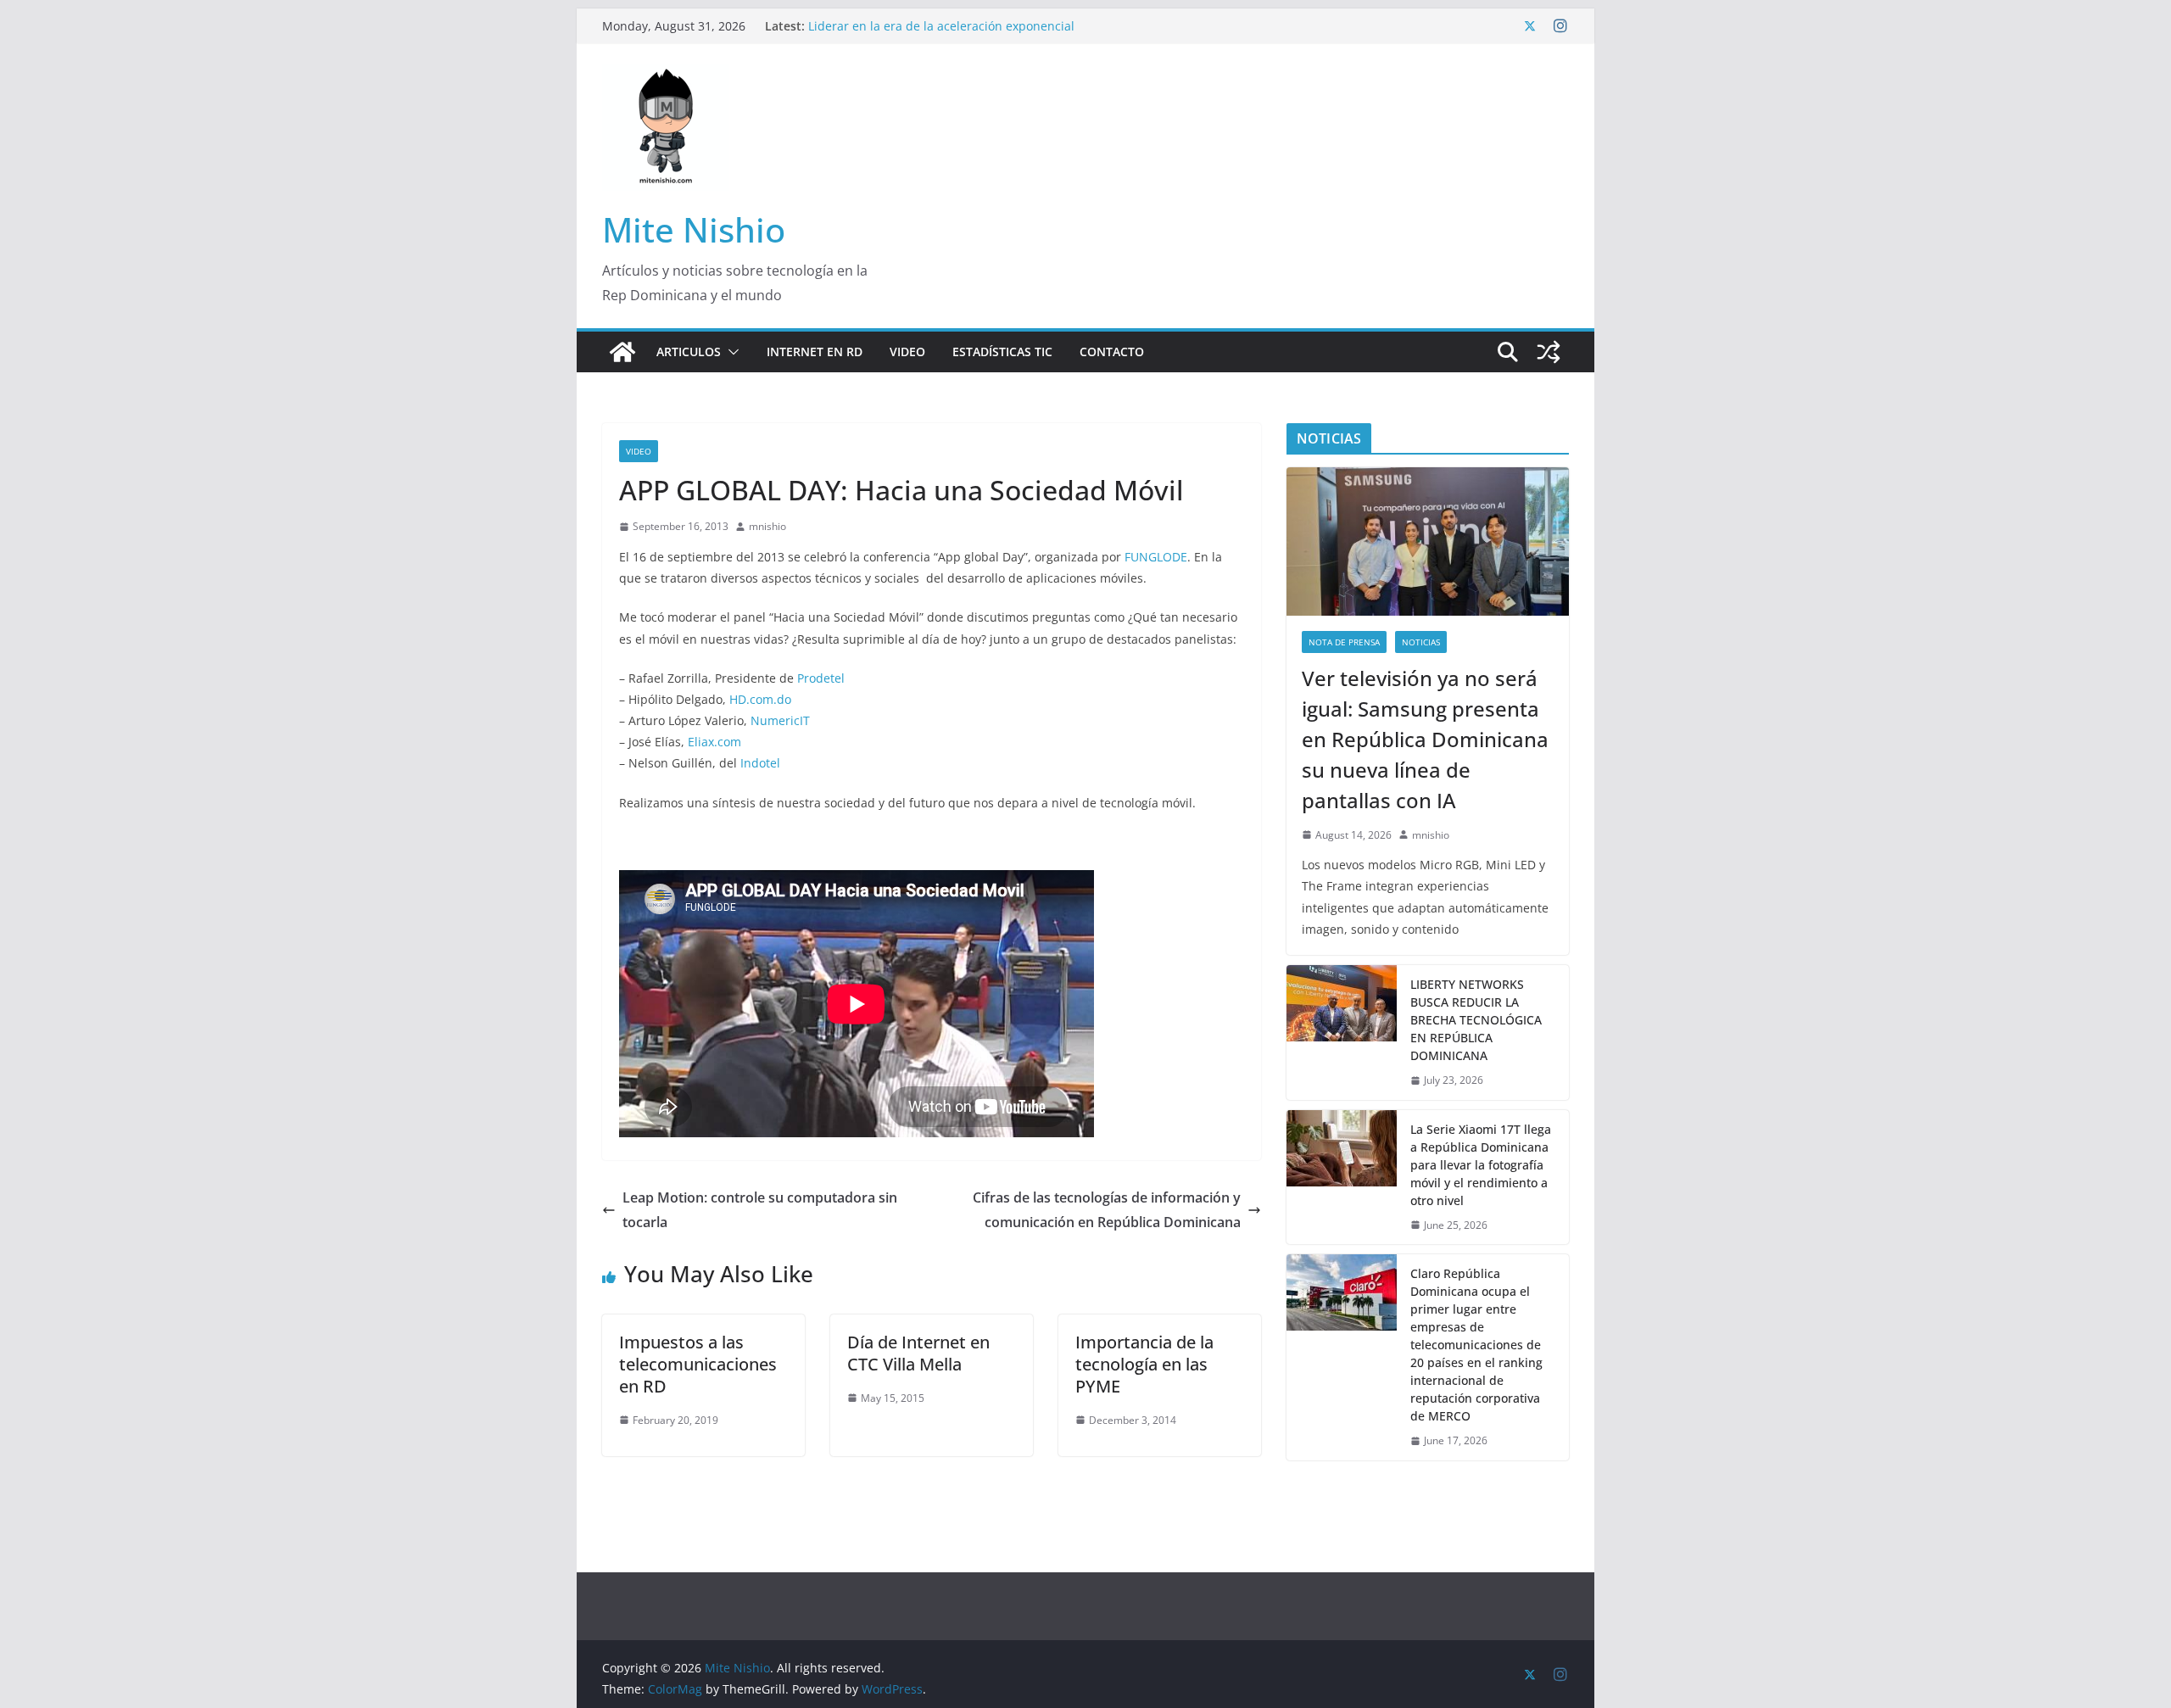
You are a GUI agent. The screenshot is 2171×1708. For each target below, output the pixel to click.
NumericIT (780, 720)
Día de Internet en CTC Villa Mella (918, 1353)
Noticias (1421, 642)
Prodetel (821, 678)
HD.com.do (760, 699)
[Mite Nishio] (622, 352)
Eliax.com (714, 742)
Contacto (1112, 352)
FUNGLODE (1156, 557)
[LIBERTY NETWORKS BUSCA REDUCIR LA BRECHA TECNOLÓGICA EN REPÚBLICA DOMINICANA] (1342, 1033)
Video (907, 352)
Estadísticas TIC (1002, 352)
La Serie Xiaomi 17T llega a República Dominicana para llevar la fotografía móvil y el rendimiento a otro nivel (1481, 1165)
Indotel (760, 763)
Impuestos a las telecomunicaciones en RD (698, 1364)
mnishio (767, 526)
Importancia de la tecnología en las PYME (1144, 1364)
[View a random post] (1549, 352)
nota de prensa (1344, 642)
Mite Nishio (694, 229)
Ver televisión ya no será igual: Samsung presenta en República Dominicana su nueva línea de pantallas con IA (1425, 739)
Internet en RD (815, 352)
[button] (730, 352)
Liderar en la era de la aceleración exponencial (941, 26)
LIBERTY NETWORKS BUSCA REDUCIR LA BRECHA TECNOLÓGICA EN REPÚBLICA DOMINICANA (1476, 1020)
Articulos (689, 352)
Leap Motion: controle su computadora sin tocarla (760, 1210)
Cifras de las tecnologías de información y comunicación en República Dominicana (1107, 1210)
